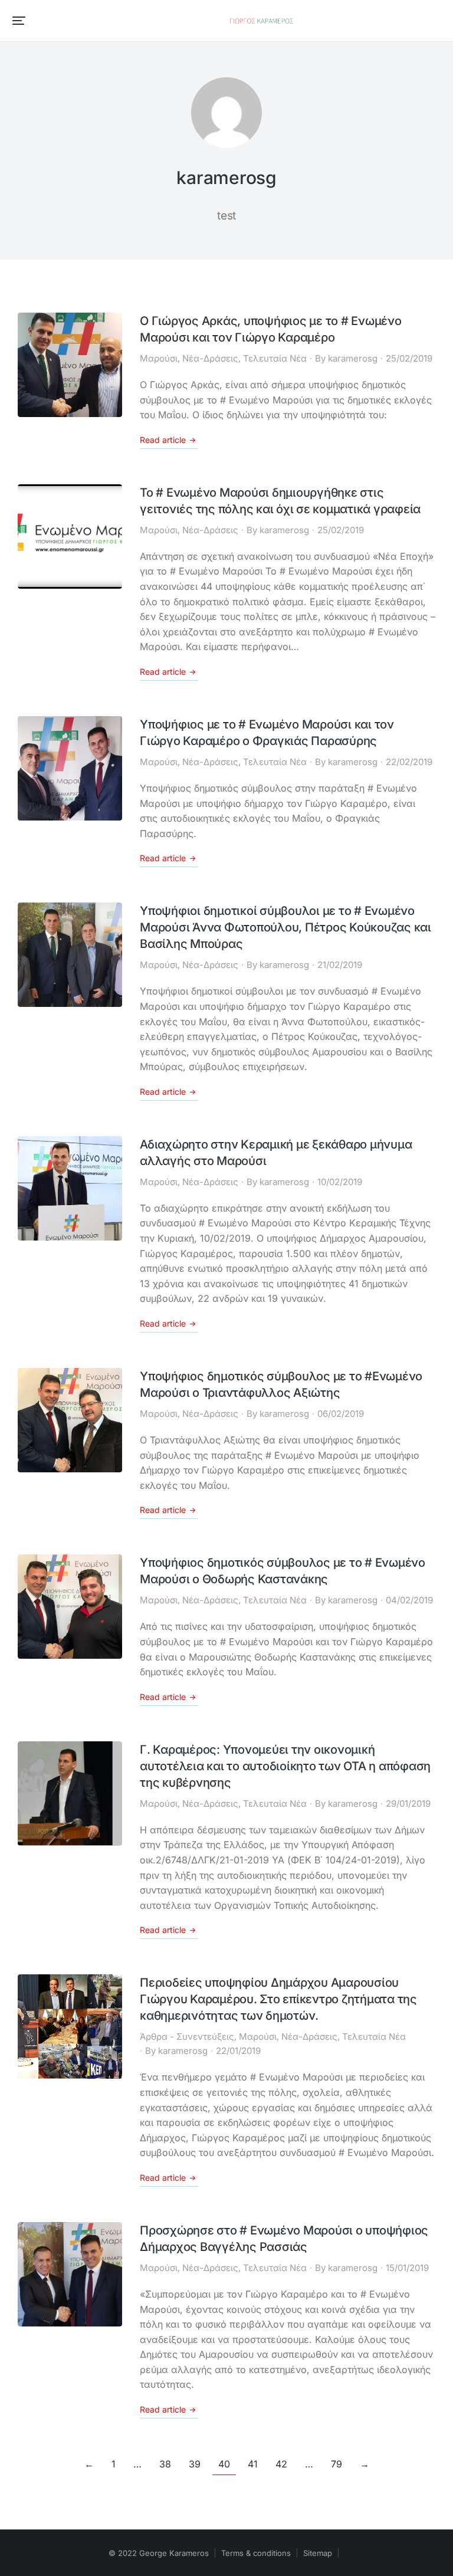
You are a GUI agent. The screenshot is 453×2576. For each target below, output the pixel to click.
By (346, 358)
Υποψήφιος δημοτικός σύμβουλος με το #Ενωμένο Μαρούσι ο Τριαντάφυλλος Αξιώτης (281, 1384)
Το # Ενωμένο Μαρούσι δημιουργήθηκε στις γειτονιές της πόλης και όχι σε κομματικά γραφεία (280, 501)
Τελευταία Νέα (275, 358)
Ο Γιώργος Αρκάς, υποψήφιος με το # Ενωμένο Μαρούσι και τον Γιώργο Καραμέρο (271, 329)
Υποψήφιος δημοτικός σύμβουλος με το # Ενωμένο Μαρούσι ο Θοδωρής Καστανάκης (283, 1571)
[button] (19, 21)
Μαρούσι (159, 358)
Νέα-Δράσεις (210, 358)
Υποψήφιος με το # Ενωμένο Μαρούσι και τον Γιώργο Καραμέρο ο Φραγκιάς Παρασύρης (267, 733)
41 (253, 2464)
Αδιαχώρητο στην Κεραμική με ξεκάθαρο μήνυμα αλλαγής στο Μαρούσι (276, 1153)
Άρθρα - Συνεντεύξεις (187, 2037)
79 (337, 2464)
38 (165, 2464)
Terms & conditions (256, 2553)
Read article (163, 440)
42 (281, 2464)
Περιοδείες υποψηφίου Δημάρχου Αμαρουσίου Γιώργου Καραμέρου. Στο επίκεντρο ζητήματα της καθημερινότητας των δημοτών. (278, 1999)
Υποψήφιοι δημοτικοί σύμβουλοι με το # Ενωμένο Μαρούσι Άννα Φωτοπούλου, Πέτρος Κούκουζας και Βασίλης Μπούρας (285, 927)
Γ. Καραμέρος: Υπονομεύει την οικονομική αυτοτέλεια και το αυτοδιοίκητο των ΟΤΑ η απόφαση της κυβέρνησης (285, 1766)
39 (195, 2464)
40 (224, 2464)
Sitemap (318, 2553)
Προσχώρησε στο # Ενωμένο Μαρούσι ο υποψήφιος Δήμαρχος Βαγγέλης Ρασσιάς (284, 2239)
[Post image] (70, 365)
